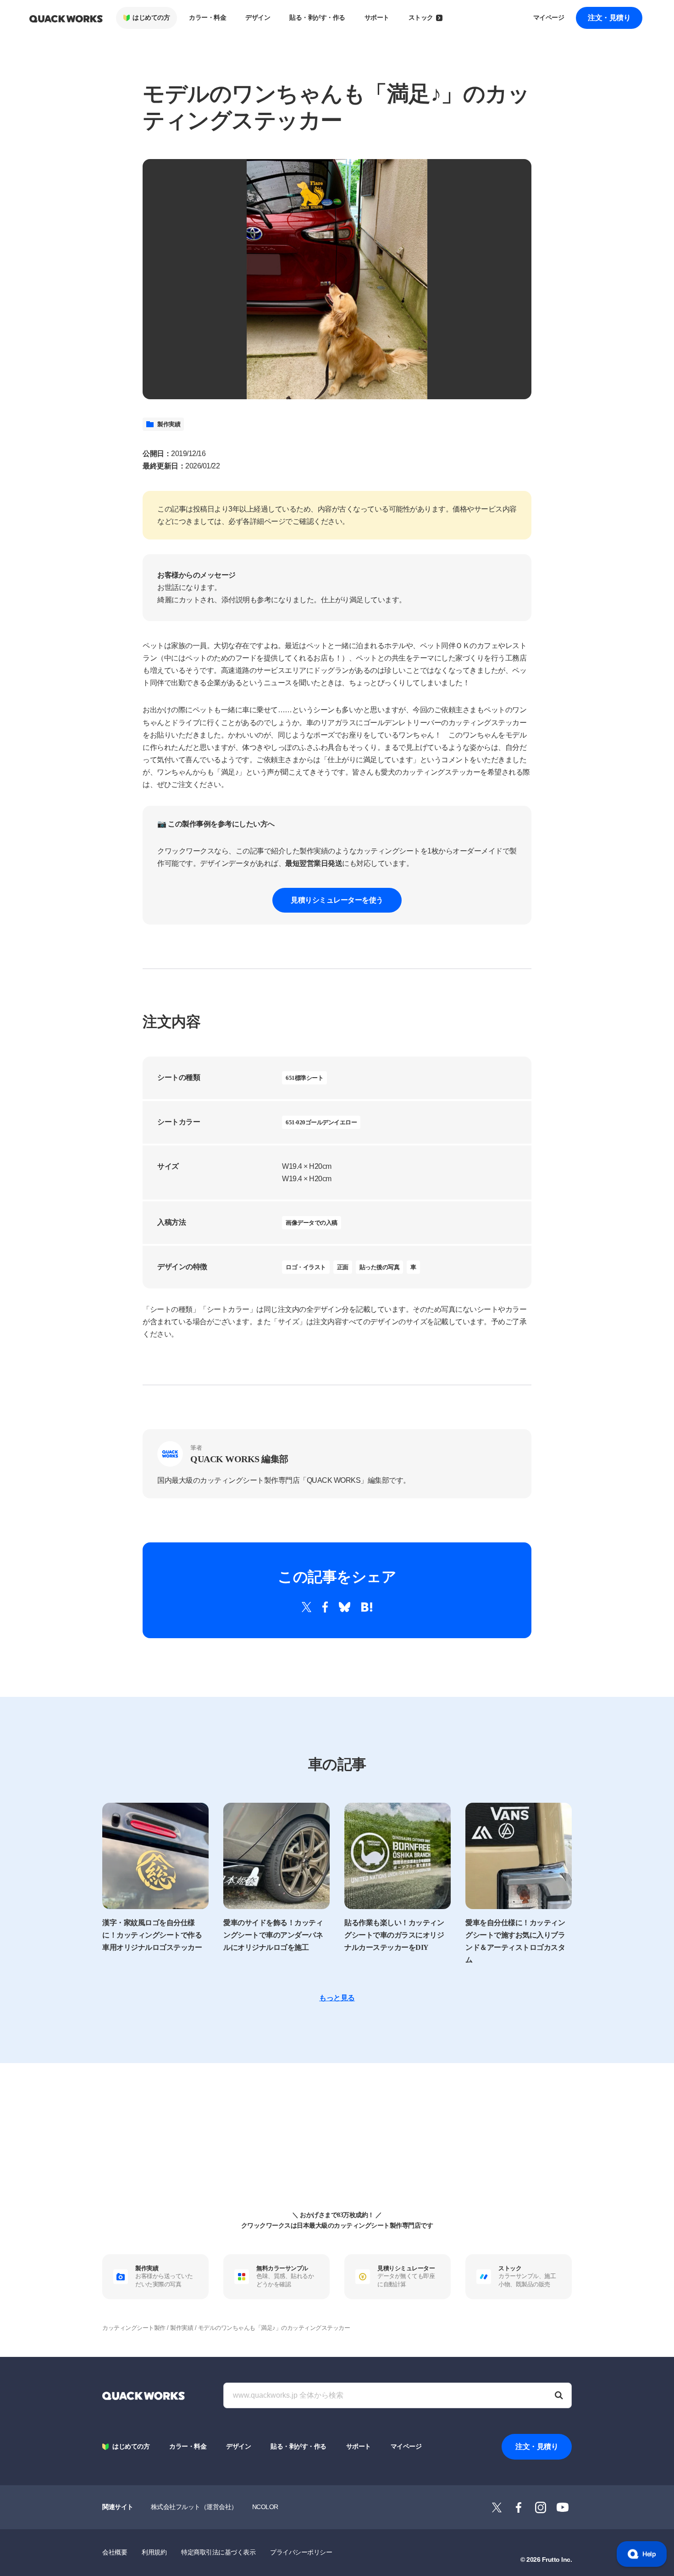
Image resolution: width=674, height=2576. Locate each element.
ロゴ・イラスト (306, 1267)
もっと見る (337, 1998)
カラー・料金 (207, 18)
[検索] (559, 2395)
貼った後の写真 (380, 1267)
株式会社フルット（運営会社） (194, 2507)
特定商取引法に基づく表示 (218, 2552)
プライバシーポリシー (301, 2552)
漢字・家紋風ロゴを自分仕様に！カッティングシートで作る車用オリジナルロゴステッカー (152, 1935)
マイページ (549, 18)
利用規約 (154, 2552)
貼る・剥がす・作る (317, 18)
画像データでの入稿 (312, 1223)
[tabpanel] (337, 279)
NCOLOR (265, 2507)
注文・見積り (609, 18)
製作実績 (169, 424)
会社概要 (115, 2552)
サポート (377, 18)
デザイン (258, 18)
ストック (421, 18)
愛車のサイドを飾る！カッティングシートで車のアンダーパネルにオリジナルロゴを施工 (273, 1935)
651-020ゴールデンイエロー (321, 1122)
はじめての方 (151, 18)
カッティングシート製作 (134, 2328)
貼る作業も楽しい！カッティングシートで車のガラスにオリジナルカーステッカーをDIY (394, 1935)
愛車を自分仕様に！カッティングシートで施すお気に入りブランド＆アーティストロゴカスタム (515, 1941)
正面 (343, 1267)
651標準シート (304, 1078)
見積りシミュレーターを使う (337, 900)
